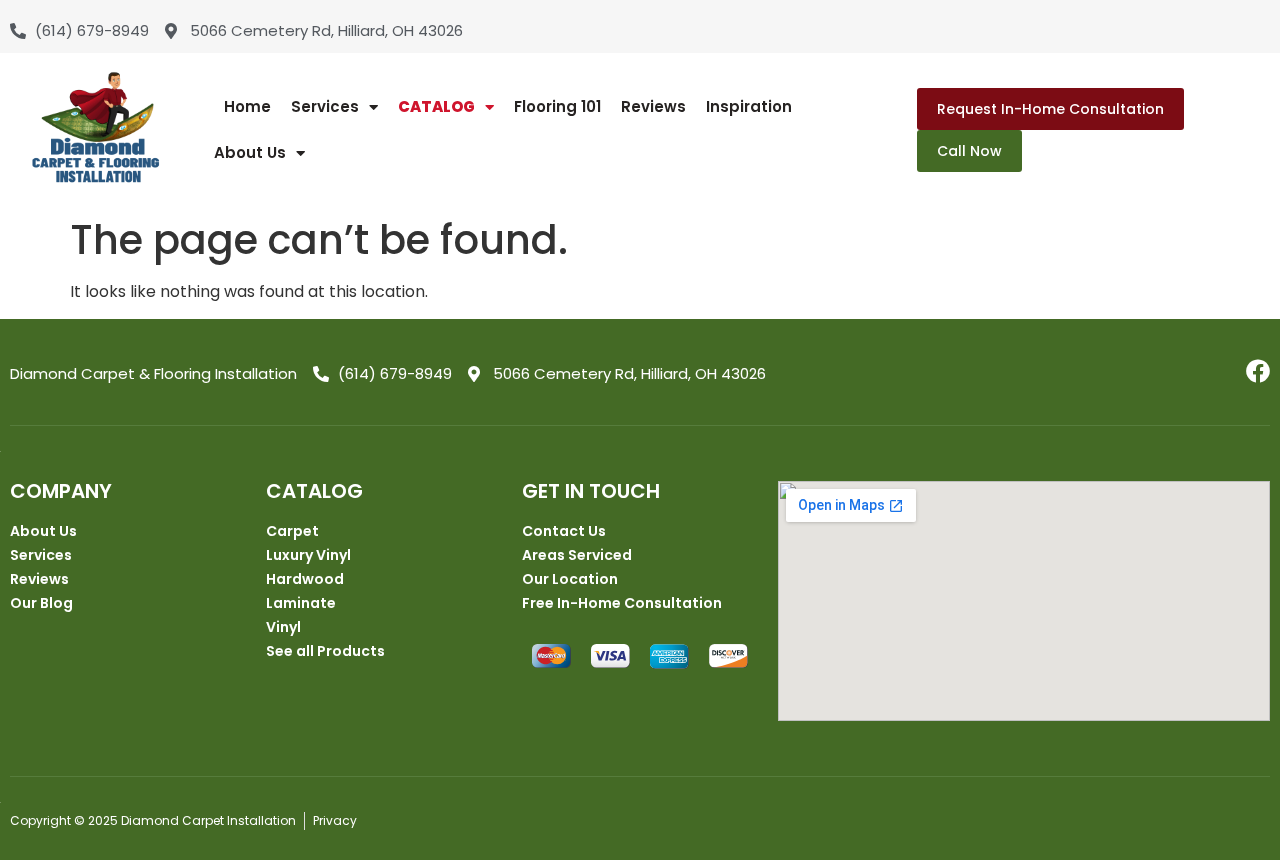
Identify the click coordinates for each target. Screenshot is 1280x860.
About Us (250, 152)
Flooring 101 (557, 106)
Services (325, 106)
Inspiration (749, 106)
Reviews (653, 106)
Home (247, 106)
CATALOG (436, 106)
